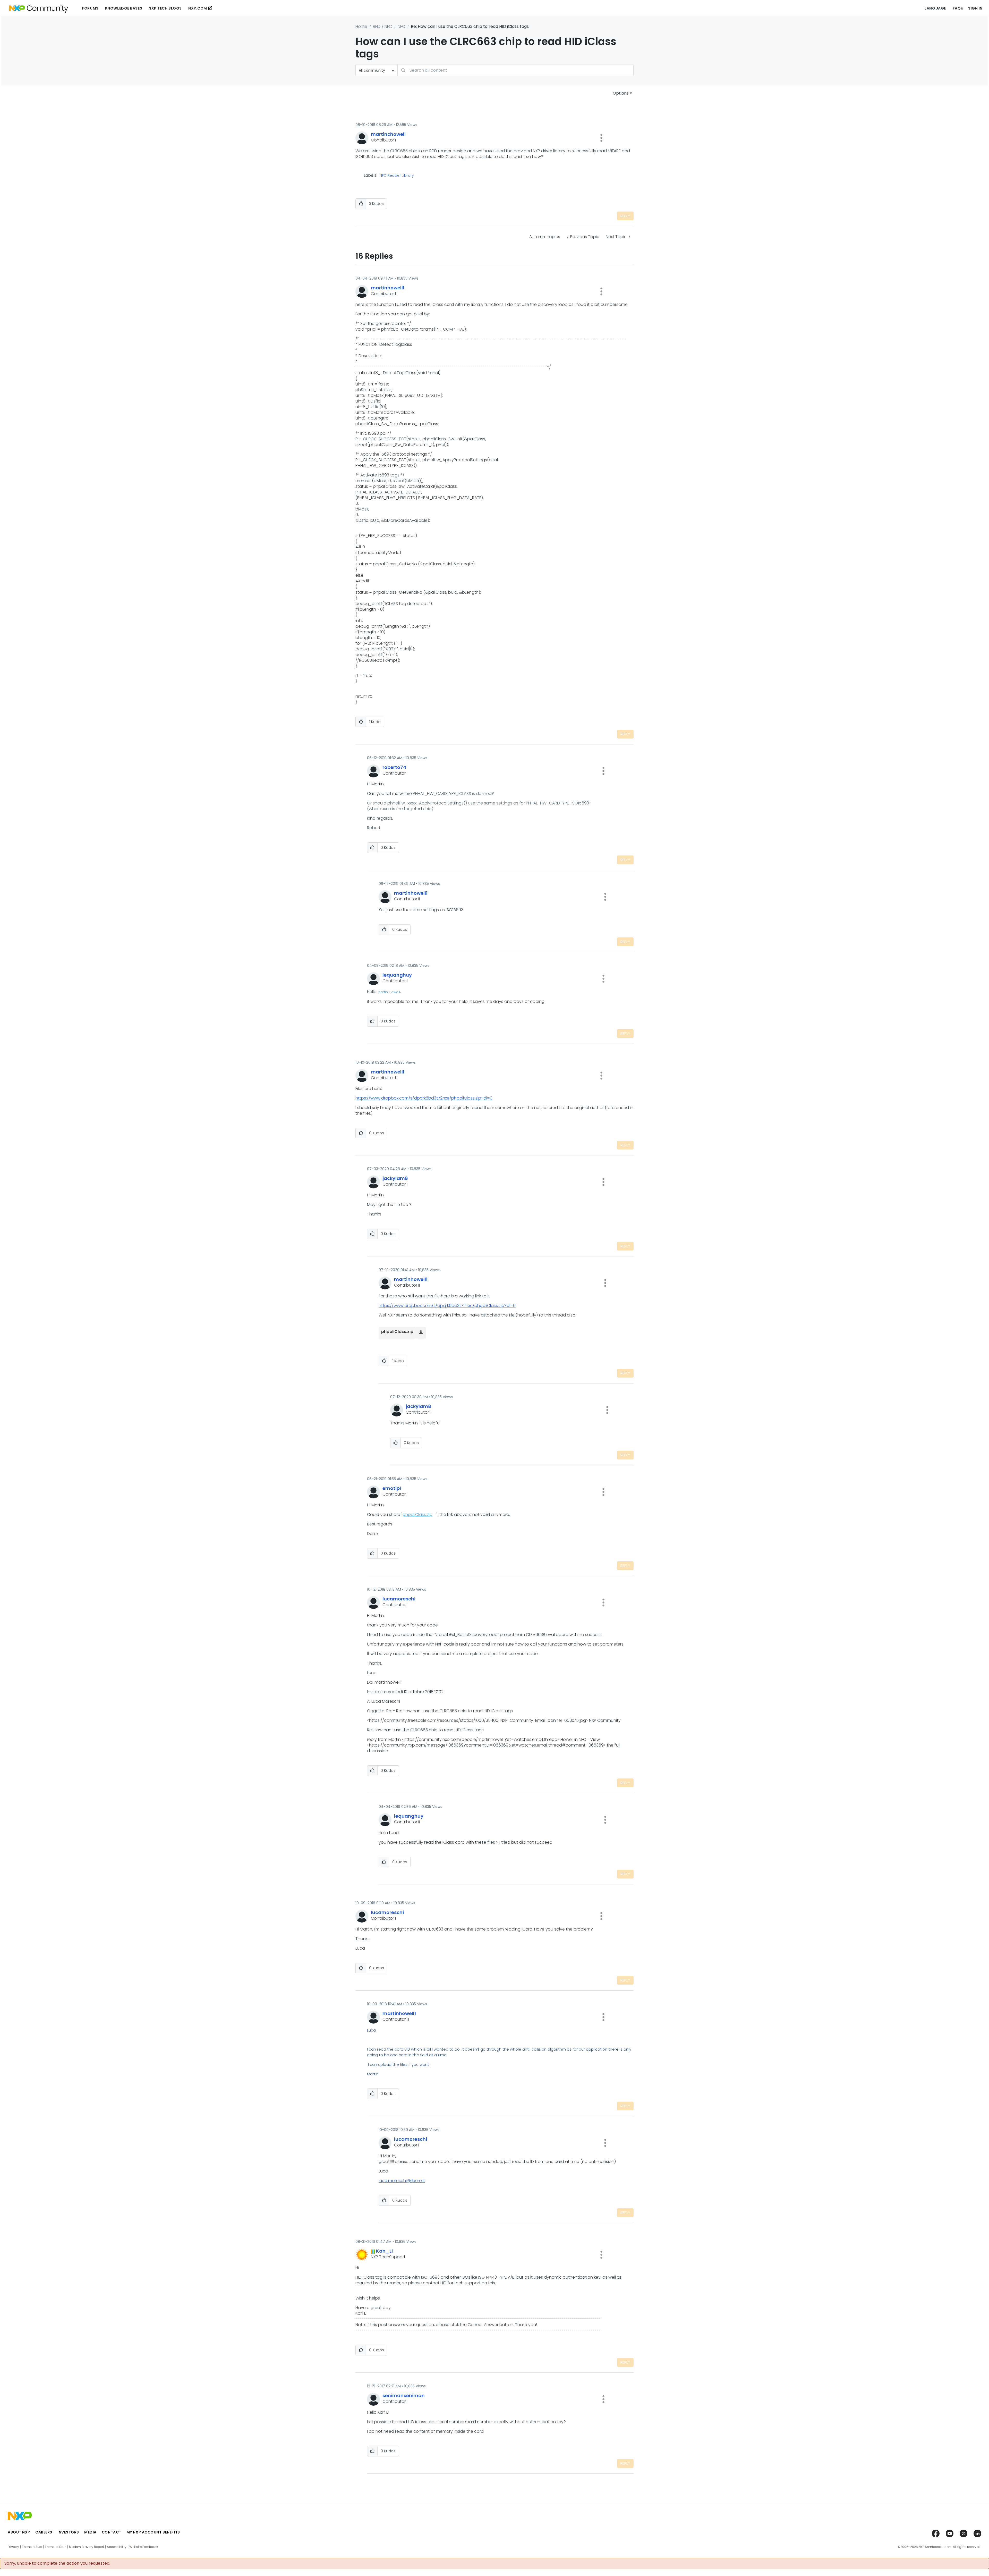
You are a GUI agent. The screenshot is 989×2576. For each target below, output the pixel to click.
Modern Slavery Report (87, 2547)
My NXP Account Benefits (153, 2532)
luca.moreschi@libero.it (402, 2181)
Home (361, 26)
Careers (44, 2532)
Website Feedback (144, 2547)
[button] (601, 138)
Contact (112, 2532)
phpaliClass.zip (417, 1514)
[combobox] (515, 70)
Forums (90, 8)
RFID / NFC (382, 26)
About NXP (19, 2532)
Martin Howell (389, 992)
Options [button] (621, 93)
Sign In (975, 8)
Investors (68, 2532)
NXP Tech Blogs (165, 8)
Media (90, 2532)
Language (935, 8)
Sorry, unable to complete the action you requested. (57, 2563)
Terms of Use (32, 2547)
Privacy (13, 2547)
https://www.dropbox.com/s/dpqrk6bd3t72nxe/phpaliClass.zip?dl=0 (424, 1098)
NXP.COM (198, 8)
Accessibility (117, 2547)
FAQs (958, 8)
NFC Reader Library (397, 176)
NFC (401, 26)
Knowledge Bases (124, 8)
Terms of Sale (56, 2547)
